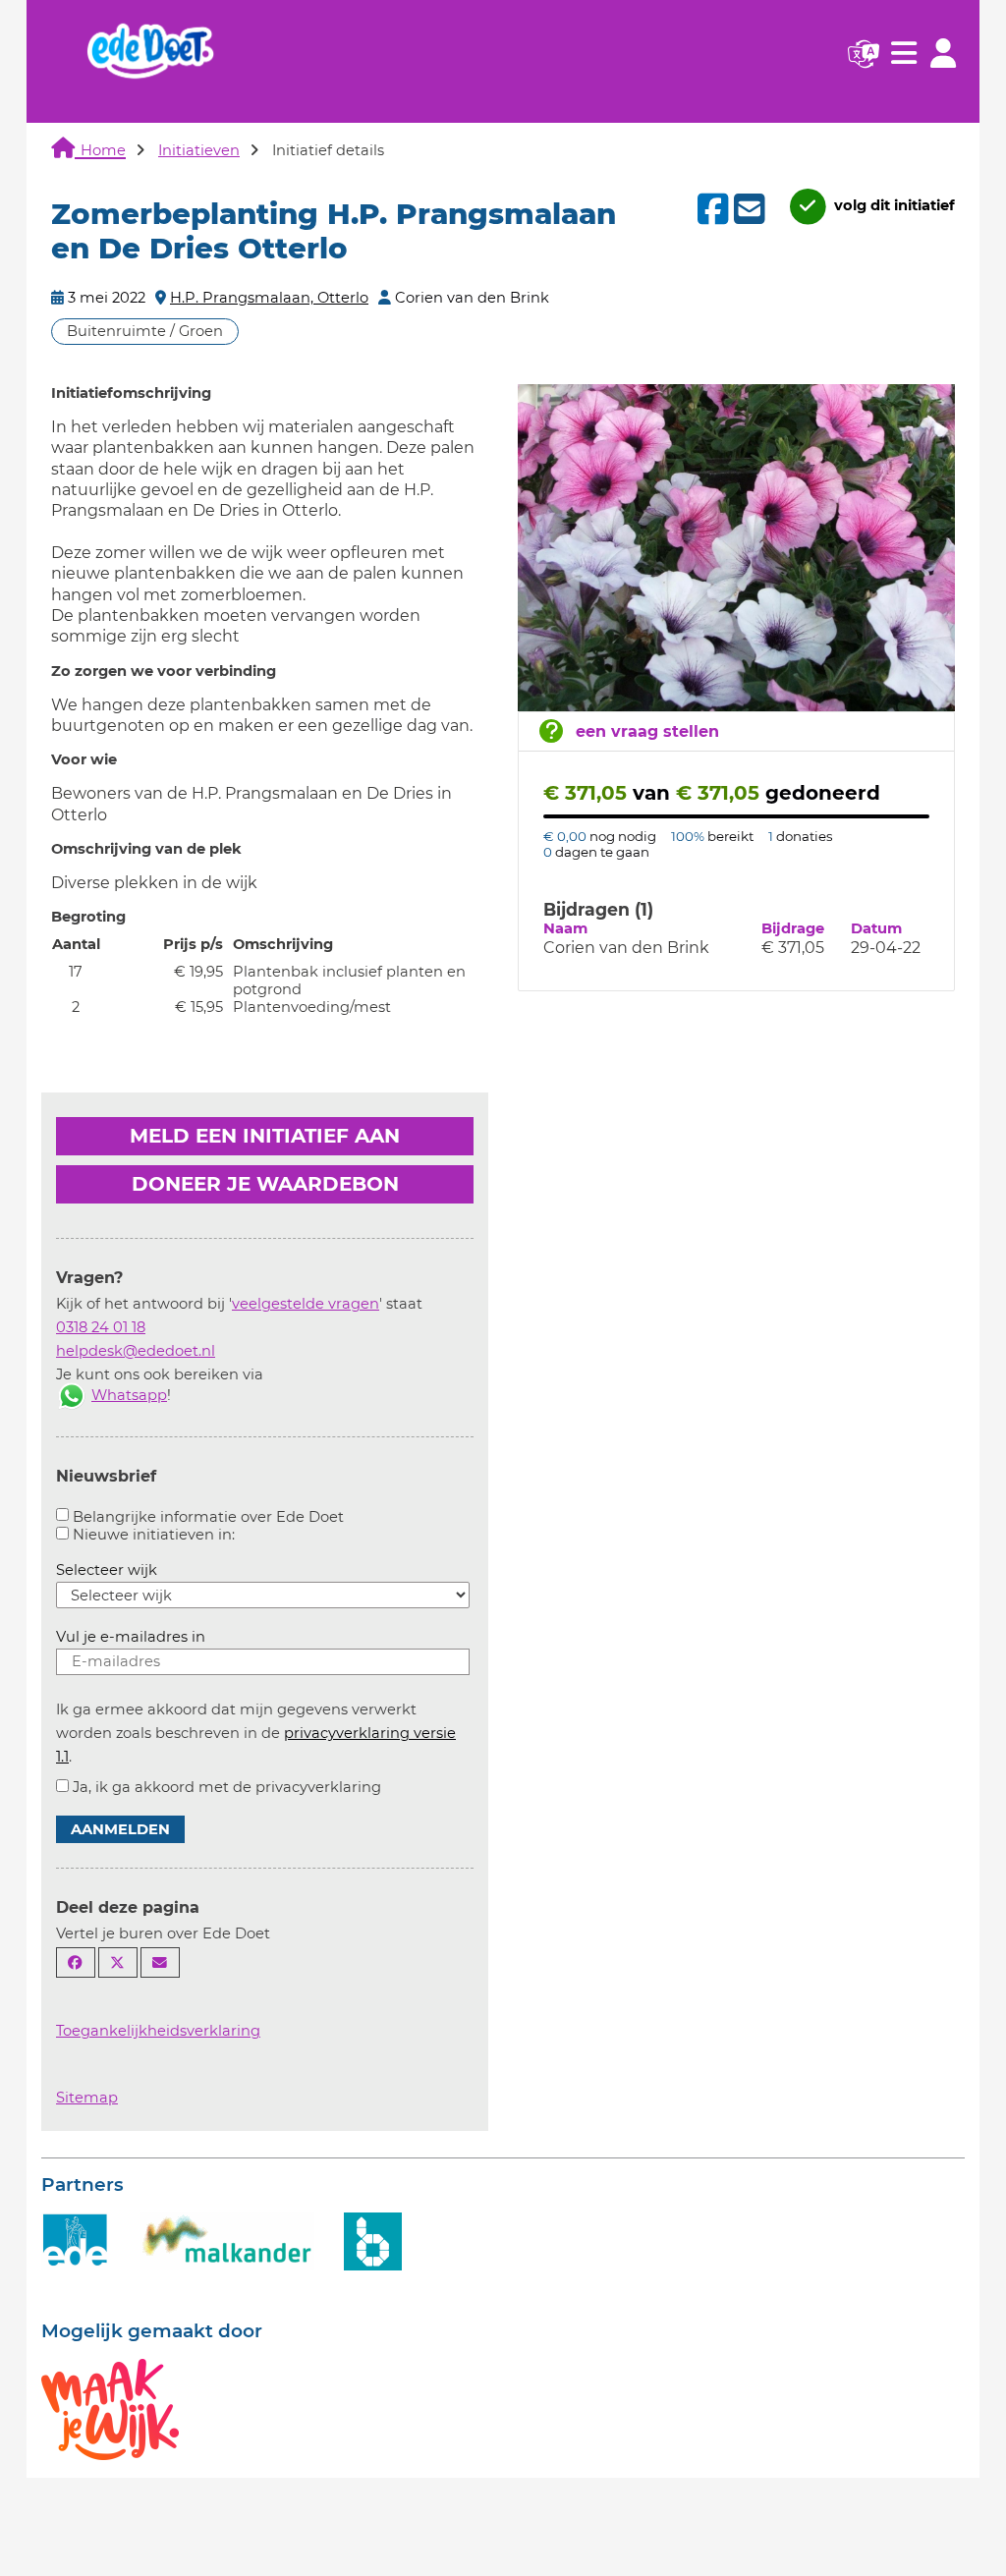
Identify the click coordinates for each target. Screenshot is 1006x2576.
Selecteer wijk (107, 1570)
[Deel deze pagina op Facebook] (76, 1962)
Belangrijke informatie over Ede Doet (208, 1517)
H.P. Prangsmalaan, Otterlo (269, 298)
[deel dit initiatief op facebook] (711, 209)
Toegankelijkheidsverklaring (158, 2031)
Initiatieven (199, 150)
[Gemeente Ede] (76, 2240)
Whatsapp (129, 1395)
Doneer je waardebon (265, 1184)
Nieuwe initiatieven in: (154, 1535)
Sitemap (87, 2098)
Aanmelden (120, 1829)
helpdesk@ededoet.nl (136, 1351)
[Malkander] (227, 2240)
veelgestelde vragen (306, 1304)
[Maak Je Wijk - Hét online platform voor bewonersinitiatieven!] (110, 2408)
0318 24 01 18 (101, 1327)
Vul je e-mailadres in (131, 1637)
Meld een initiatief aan (265, 1136)
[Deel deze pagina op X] (118, 1962)
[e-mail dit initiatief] (747, 210)
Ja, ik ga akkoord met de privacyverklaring (227, 1787)
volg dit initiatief (893, 205)
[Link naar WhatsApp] (72, 1395)
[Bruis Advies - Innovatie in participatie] (373, 2240)
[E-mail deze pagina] (160, 1962)
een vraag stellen (647, 731)
